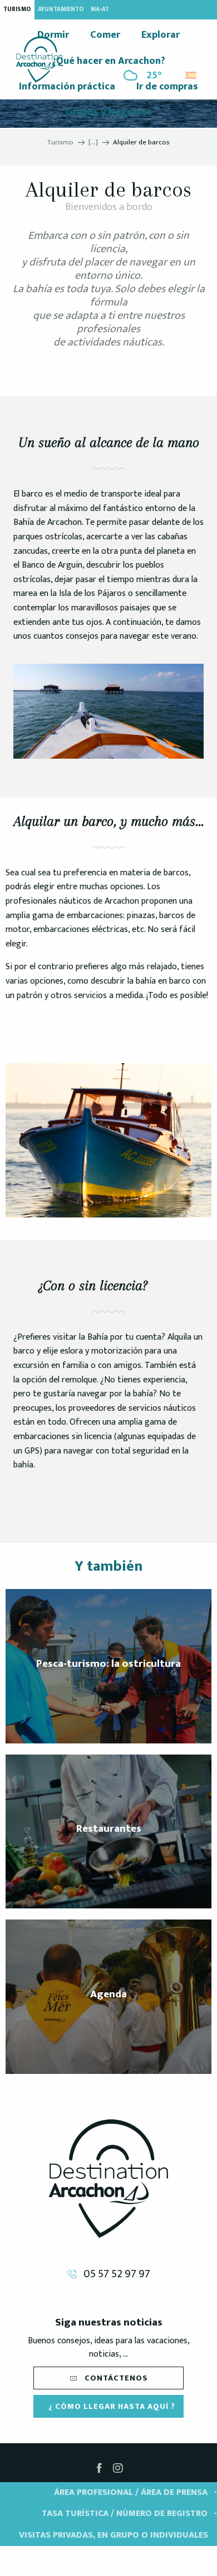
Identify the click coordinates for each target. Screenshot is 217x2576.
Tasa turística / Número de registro (125, 2514)
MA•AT (100, 9)
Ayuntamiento (61, 9)
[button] (192, 72)
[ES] (192, 75)
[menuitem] (39, 59)
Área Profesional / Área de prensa (131, 2492)
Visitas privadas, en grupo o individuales (114, 2535)
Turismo (17, 9)
